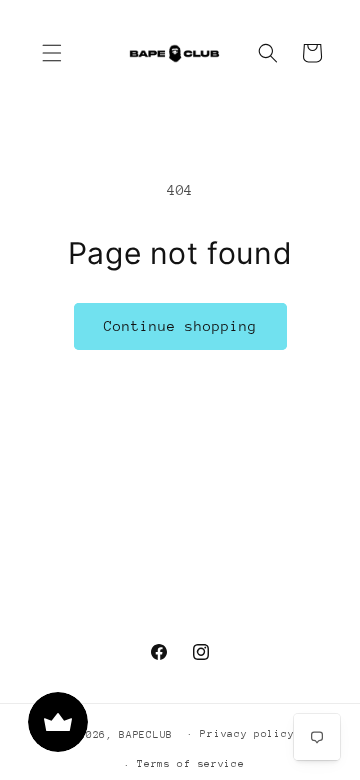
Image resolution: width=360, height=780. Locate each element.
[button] (52, 53)
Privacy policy (247, 734)
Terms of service (190, 764)
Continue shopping (180, 326)
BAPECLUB (146, 734)
